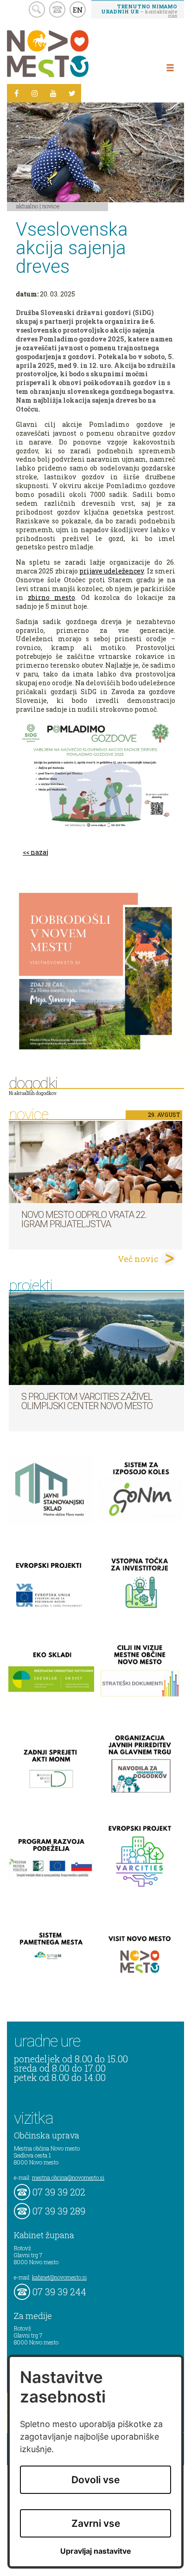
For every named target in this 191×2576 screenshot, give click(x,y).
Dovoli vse (95, 2480)
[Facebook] (16, 93)
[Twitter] (72, 93)
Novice (51, 206)
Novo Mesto (70, 54)
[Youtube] (53, 93)
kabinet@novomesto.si (59, 2277)
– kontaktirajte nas (139, 11)
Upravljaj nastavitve (96, 2551)
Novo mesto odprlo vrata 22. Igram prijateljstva (84, 1219)
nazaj (39, 852)
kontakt (57, 10)
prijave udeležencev (111, 571)
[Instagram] (35, 93)
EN (78, 10)
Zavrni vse (96, 2523)
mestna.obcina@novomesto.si (68, 2177)
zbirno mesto (51, 597)
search (37, 10)
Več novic (138, 1259)
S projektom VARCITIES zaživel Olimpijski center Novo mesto (87, 1401)
